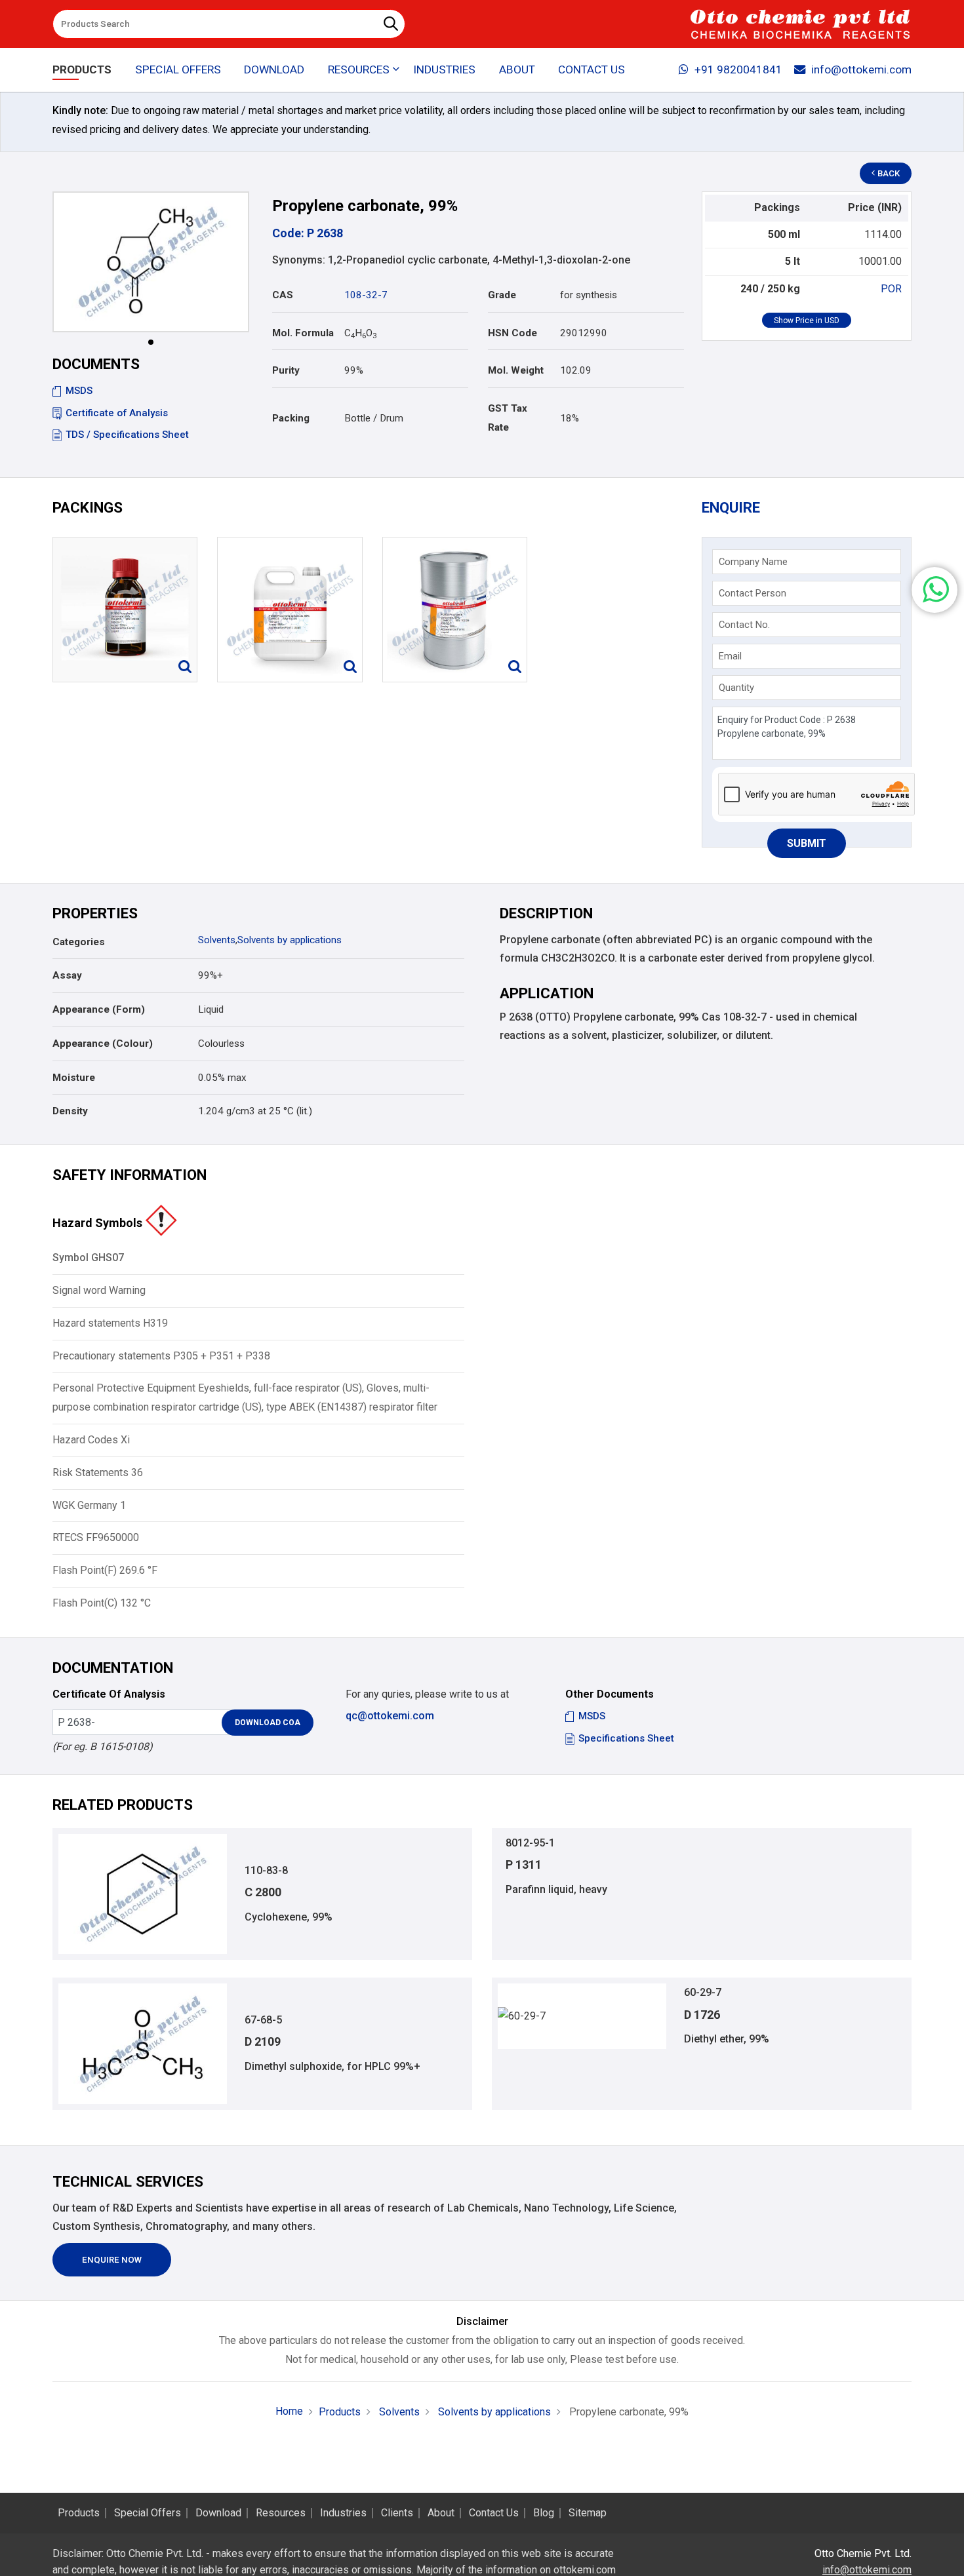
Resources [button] (359, 69)
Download (274, 69)
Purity (286, 370)
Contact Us (592, 69)
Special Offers (178, 69)
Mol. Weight (516, 370)
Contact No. (744, 625)
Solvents (217, 940)
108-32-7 (366, 295)
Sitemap (588, 2513)
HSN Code (512, 333)
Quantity (736, 688)
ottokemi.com (585, 2570)
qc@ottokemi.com (390, 1716)
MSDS (79, 391)
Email (730, 656)
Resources (281, 2513)
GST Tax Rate (508, 418)
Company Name (753, 562)
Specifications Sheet (626, 1738)
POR (891, 289)
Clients (397, 2513)
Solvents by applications (290, 940)
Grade (502, 295)
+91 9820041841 (738, 69)
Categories (79, 942)
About (517, 69)
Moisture (74, 1078)
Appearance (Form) (99, 1009)
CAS (283, 295)
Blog (544, 2513)
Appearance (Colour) (103, 1044)
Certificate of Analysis (117, 413)
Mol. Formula (303, 333)
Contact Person (753, 593)
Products (82, 69)
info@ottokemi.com (861, 69)
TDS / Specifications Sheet (127, 435)
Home (289, 2411)
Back (889, 173)
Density (70, 1111)
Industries (444, 69)
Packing (291, 418)
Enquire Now (112, 2260)
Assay (67, 975)
